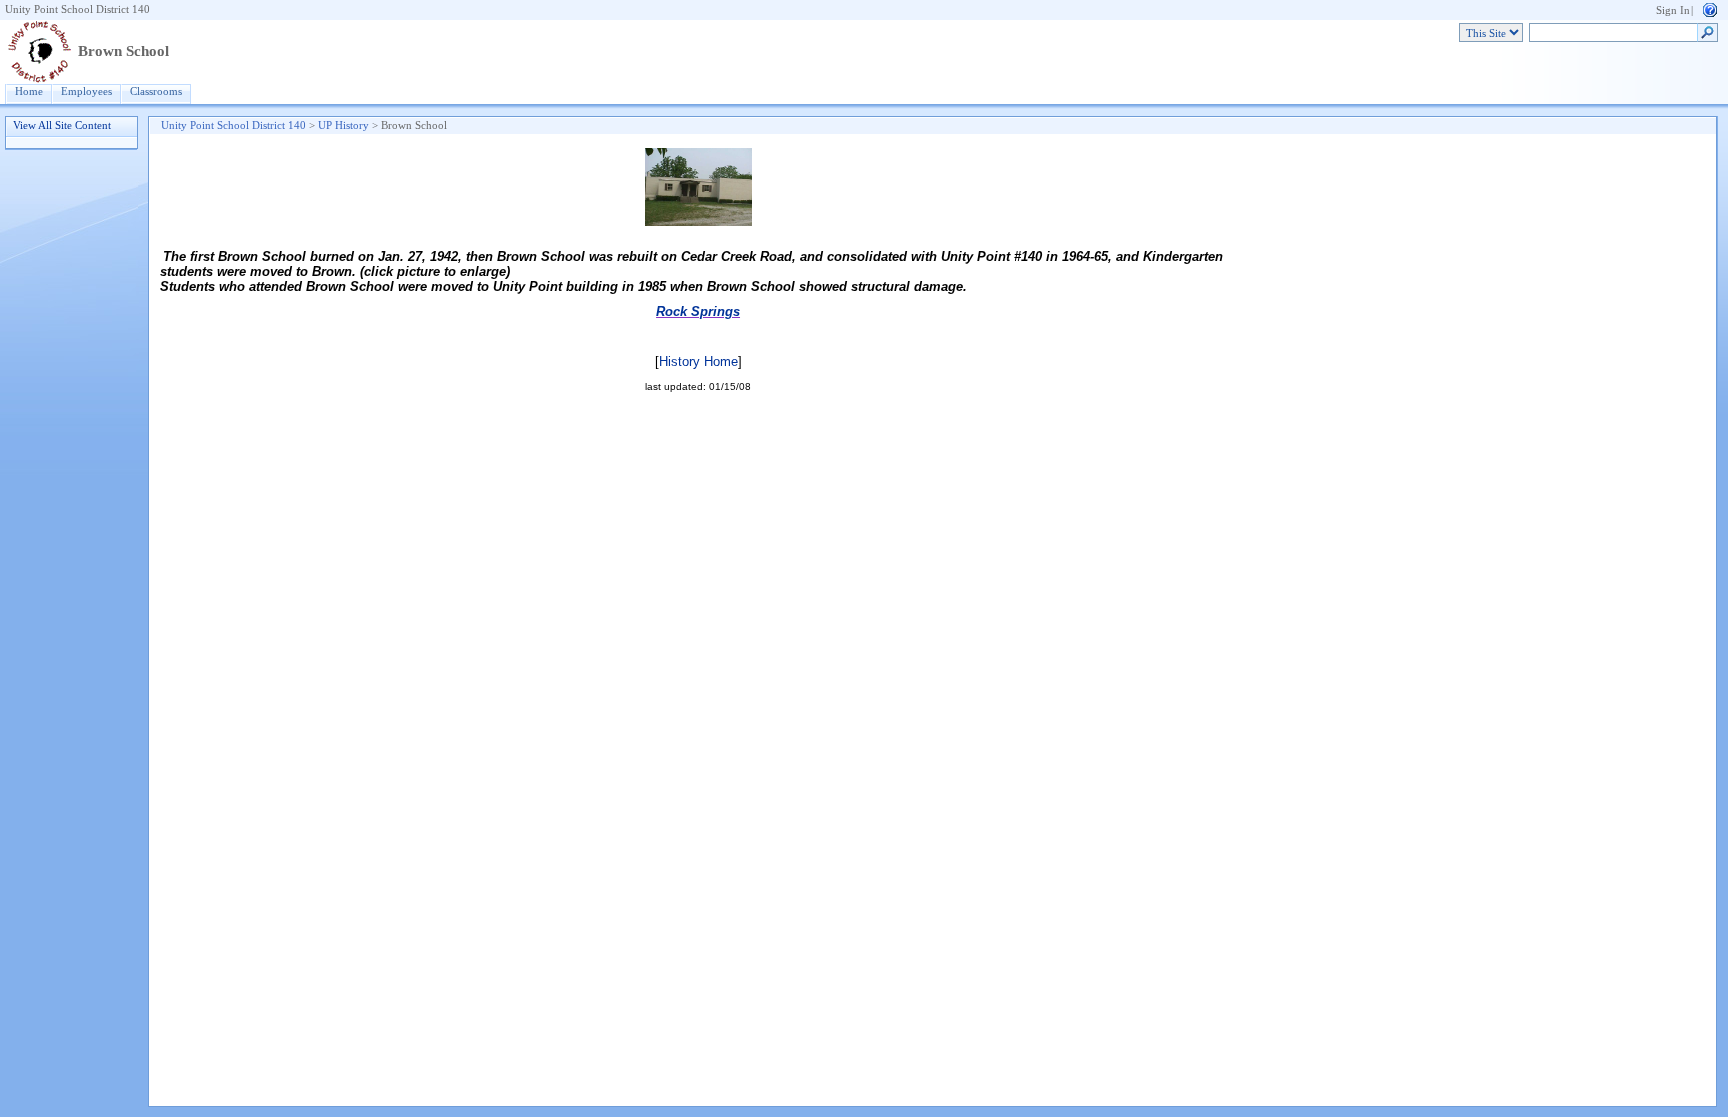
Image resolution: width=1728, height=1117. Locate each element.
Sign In (1673, 10)
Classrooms (156, 91)
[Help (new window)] (1710, 8)
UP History (343, 125)
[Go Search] (1707, 33)
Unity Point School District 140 (77, 9)
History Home (698, 361)
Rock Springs (698, 311)
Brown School (123, 51)
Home (29, 91)
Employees (86, 91)
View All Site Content (62, 125)
